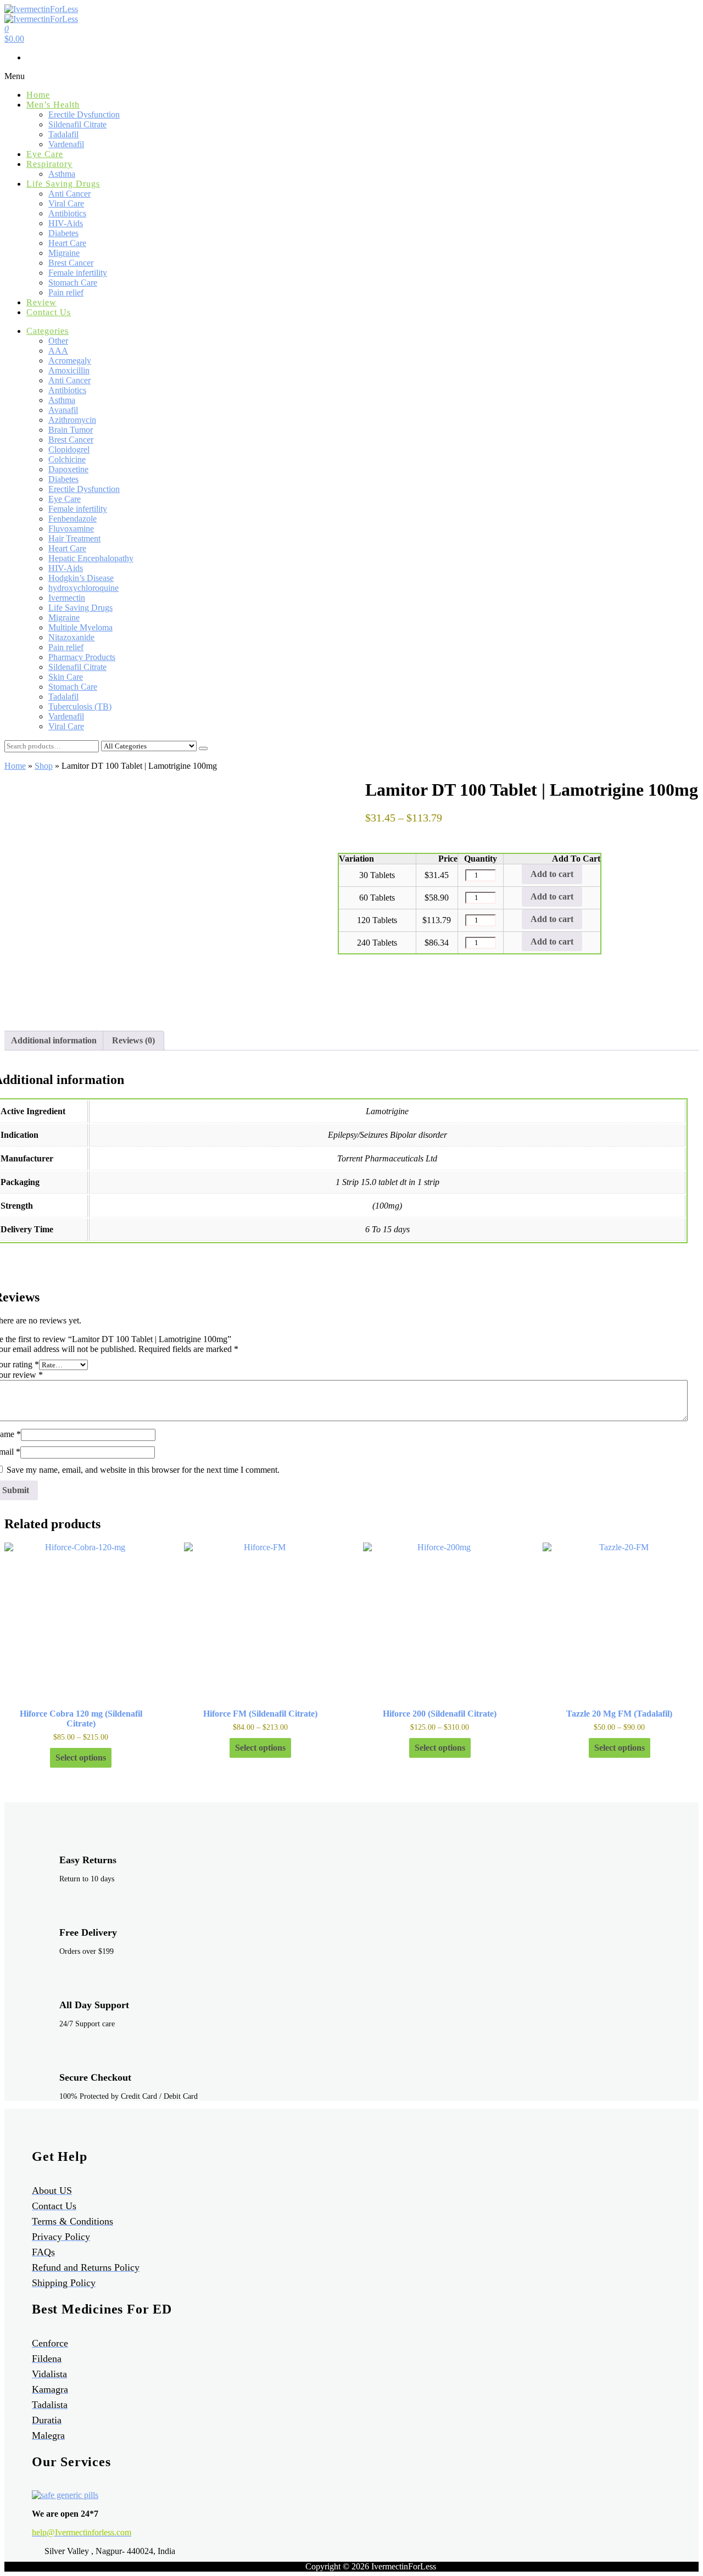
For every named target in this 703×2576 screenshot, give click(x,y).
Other (58, 341)
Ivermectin (67, 598)
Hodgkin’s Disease (81, 578)
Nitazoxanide (71, 637)
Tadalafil (63, 134)
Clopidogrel (69, 449)
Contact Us (49, 312)
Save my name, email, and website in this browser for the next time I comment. (143, 1470)
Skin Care (66, 677)
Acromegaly (70, 361)
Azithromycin (72, 420)
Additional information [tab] (54, 1040)
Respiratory (49, 164)
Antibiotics (67, 213)
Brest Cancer (71, 263)
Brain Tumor (71, 430)
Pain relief (66, 292)
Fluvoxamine (71, 529)
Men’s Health (53, 105)
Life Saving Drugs (63, 184)
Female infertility (78, 273)
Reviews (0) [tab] (133, 1040)
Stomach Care (73, 283)
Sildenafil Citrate (77, 124)
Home (38, 95)
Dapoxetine (68, 469)
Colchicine (67, 459)
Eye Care (45, 154)
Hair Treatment (74, 538)
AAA (58, 351)
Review (41, 302)
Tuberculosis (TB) (80, 706)
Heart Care (67, 243)
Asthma (62, 174)
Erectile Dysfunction (84, 114)
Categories (48, 331)
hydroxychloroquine (83, 588)
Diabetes (63, 233)
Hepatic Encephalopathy (91, 558)
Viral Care (66, 203)
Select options (81, 1758)
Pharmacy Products (82, 657)
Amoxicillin (69, 370)
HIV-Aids (66, 223)
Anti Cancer (69, 194)
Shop (44, 766)
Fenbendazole (72, 519)
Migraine (64, 253)
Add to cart (552, 874)
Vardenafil (66, 144)
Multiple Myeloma (80, 627)
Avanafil (63, 410)
